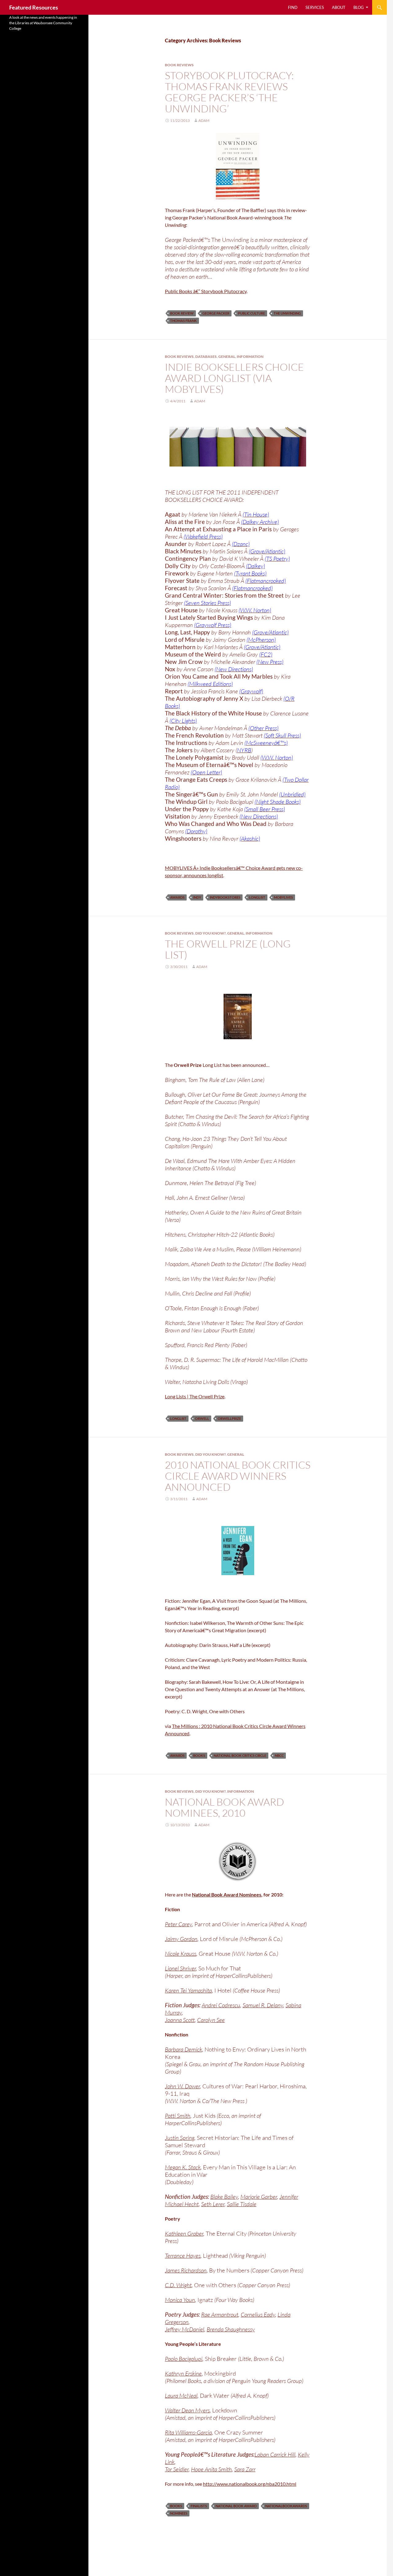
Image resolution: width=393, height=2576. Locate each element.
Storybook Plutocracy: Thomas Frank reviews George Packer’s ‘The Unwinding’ (229, 92)
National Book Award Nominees (227, 1894)
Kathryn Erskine (183, 2373)
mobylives (283, 897)
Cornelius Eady (258, 2315)
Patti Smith (178, 2116)
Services (315, 7)
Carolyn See (211, 2020)
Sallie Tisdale (242, 2204)
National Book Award (236, 2506)
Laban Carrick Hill (275, 2454)
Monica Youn (180, 2300)
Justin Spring (180, 2138)
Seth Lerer (213, 2204)
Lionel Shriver (180, 1968)
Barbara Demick (183, 2049)
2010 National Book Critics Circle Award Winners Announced (238, 1476)
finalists (199, 2506)
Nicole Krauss (181, 1954)
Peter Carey (178, 1924)
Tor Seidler (177, 2469)
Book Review (182, 313)
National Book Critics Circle (240, 1755)
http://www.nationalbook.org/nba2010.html (250, 2484)
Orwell (202, 1418)
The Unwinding (287, 313)
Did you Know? (210, 933)
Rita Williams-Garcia (188, 2432)
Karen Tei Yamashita (188, 1990)
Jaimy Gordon (181, 1939)
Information (250, 356)
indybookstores (225, 897)
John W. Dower (182, 2086)
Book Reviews (179, 65)
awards (177, 897)
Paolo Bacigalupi (184, 2359)
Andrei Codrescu (221, 2005)
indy (197, 897)
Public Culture (251, 313)
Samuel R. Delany (263, 2005)
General (227, 356)
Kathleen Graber (184, 2233)
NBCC (279, 1755)
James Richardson (186, 2270)
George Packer (216, 313)
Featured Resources (34, 7)
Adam (204, 120)
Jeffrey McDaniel (185, 2329)
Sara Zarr (245, 2469)
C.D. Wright (178, 2285)
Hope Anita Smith (211, 2469)
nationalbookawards (286, 2506)
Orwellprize (229, 1418)
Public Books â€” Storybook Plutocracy (206, 291)
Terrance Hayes (183, 2256)
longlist (257, 897)
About (339, 7)
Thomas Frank (183, 321)
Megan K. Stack (183, 2167)
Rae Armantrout (220, 2315)
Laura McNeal (181, 2396)
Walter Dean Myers (187, 2410)
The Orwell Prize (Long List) (228, 949)
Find (293, 7)
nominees (179, 2513)
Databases (206, 356)
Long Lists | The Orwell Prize (195, 1396)
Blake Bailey (224, 2197)
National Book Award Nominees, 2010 (224, 1807)
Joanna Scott (180, 2020)
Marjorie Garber (259, 2197)
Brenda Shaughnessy (231, 2329)
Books (199, 1755)
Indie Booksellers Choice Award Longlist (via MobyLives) (234, 378)
